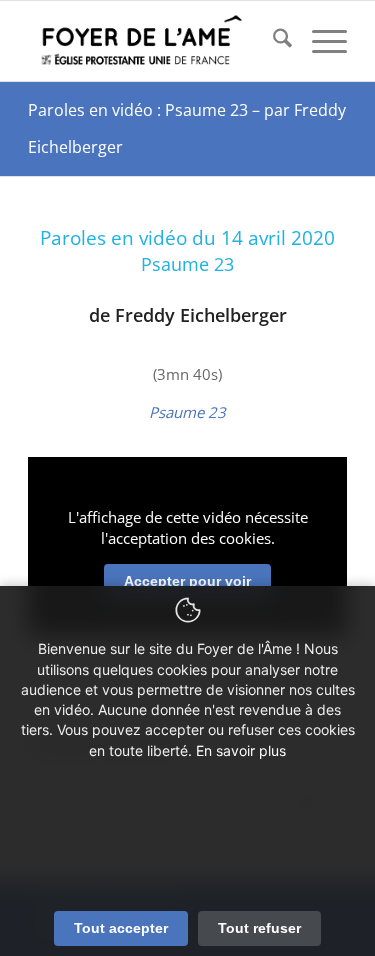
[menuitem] (272, 41)
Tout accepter (121, 928)
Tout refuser (259, 928)
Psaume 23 (187, 412)
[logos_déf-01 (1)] (155, 41)
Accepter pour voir (187, 581)
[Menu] (319, 41)
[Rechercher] (272, 41)
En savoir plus (241, 750)
